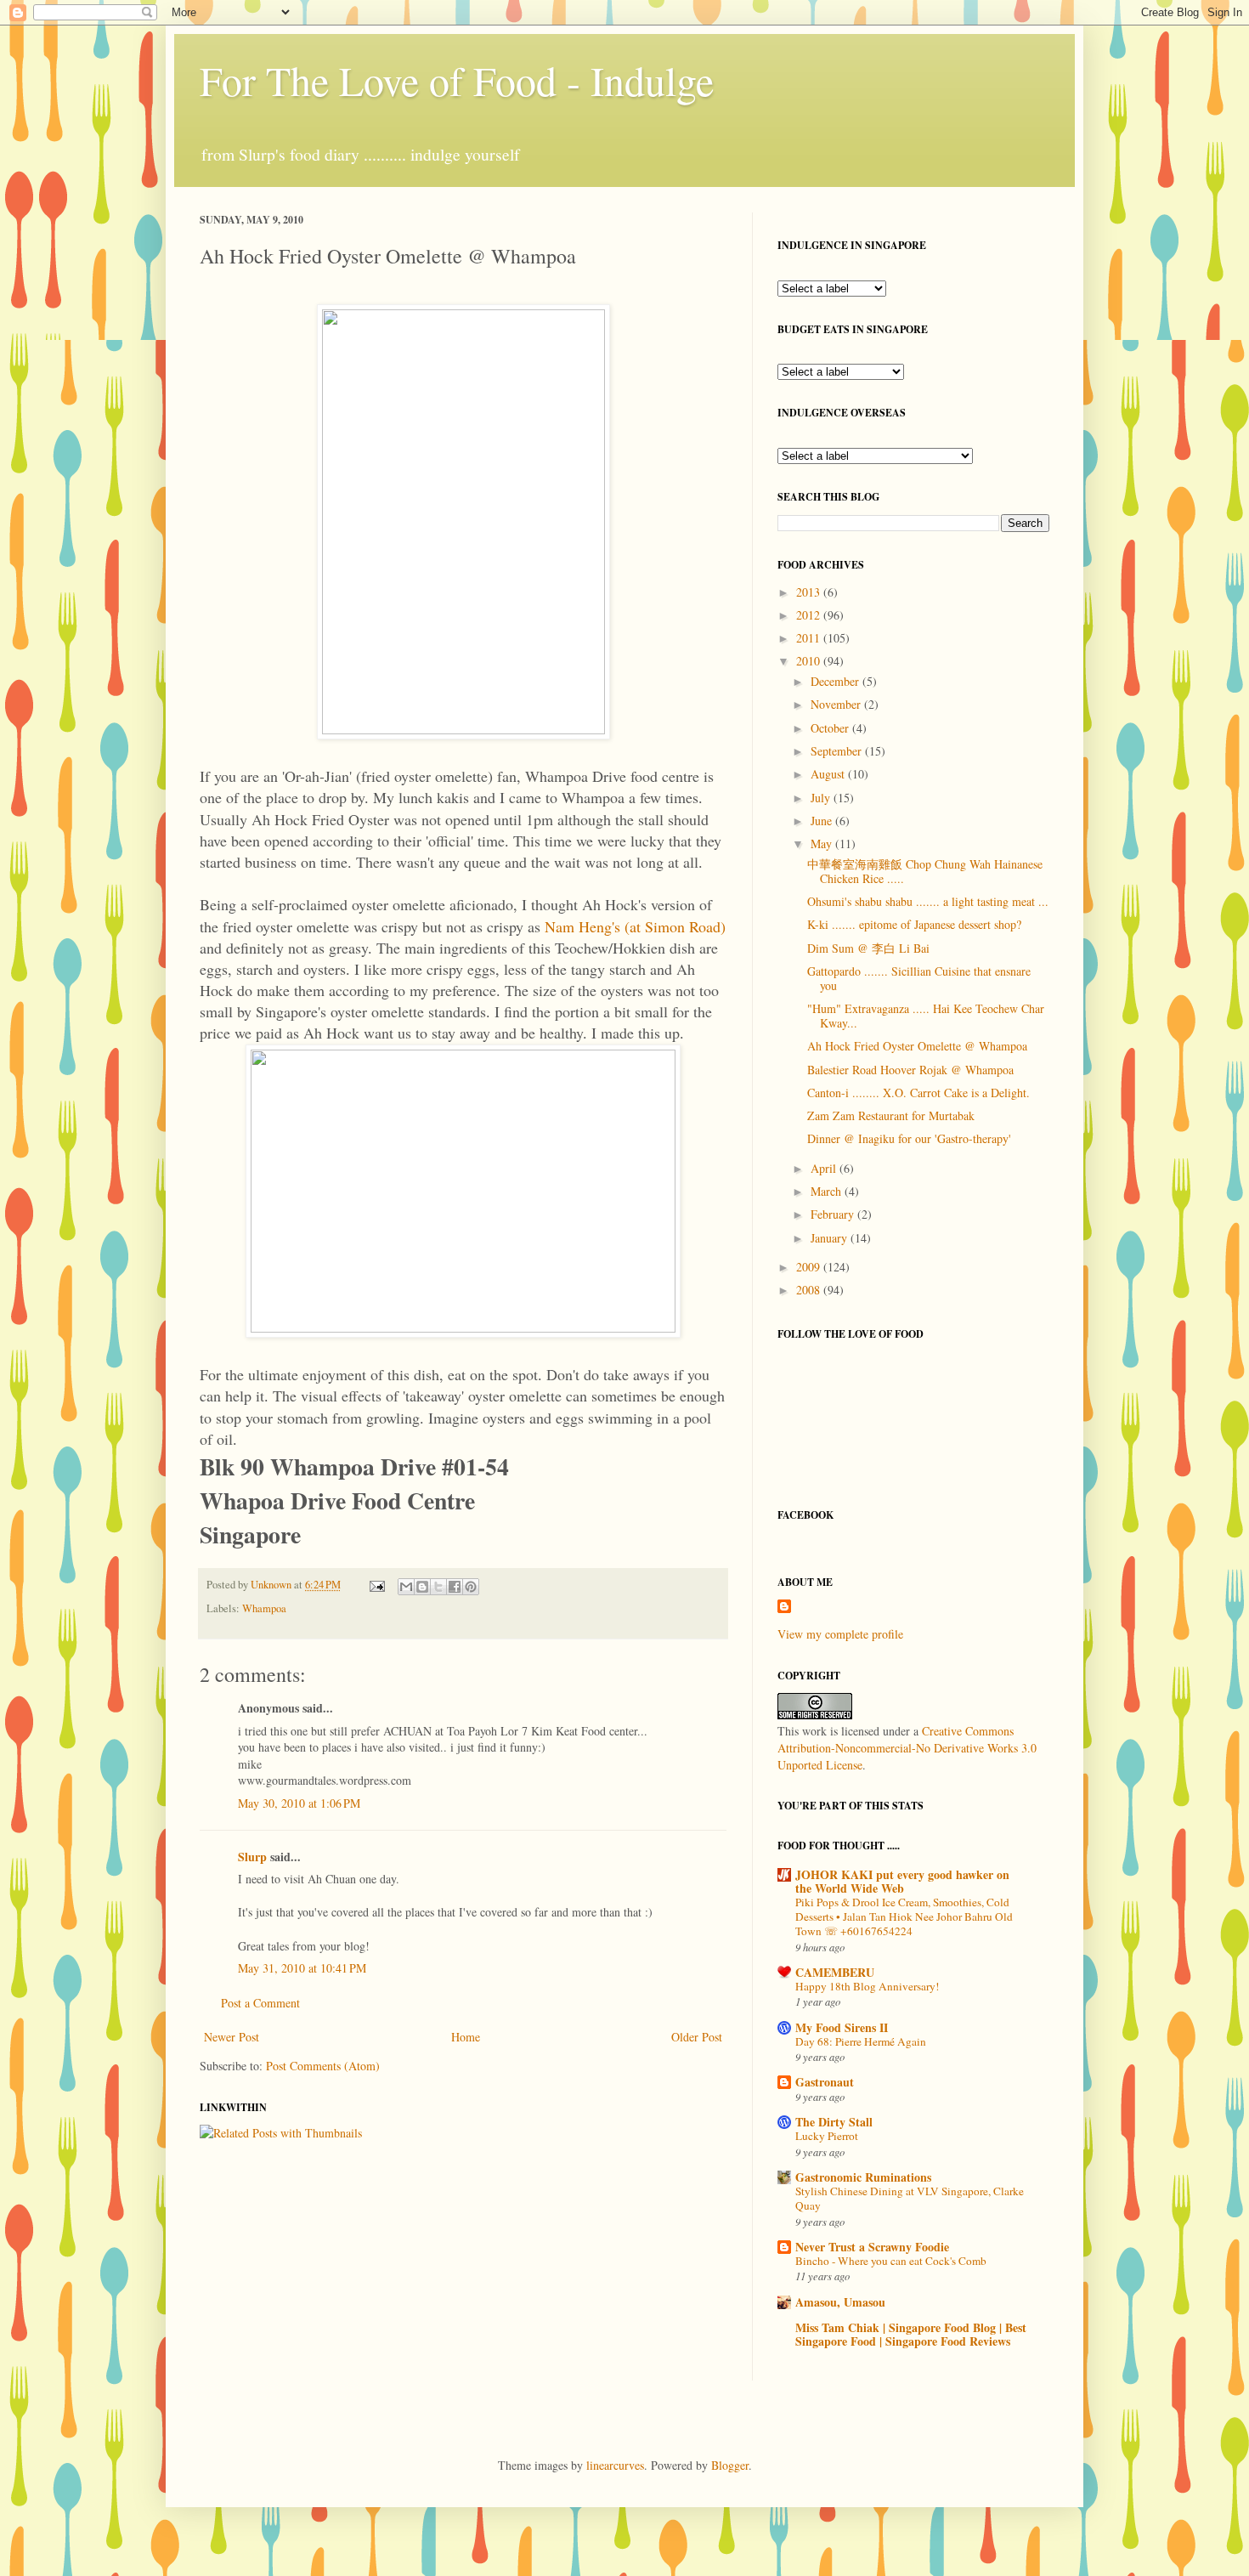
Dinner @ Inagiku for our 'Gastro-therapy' (909, 1138)
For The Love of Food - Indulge (457, 80)
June (823, 821)
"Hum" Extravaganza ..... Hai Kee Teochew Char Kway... (926, 1016)
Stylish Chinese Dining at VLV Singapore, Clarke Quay (910, 2198)
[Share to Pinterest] (471, 1587)
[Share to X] (438, 1587)
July (822, 798)
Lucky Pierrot (827, 2136)
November (837, 704)
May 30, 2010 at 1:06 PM (299, 1803)
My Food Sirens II (842, 2027)
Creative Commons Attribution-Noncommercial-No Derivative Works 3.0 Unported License (907, 1747)
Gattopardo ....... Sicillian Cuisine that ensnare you (919, 978)
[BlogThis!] (422, 1587)
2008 (810, 1290)
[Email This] (406, 1587)
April (825, 1168)
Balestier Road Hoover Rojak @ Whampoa (910, 1070)
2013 (810, 592)
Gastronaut (825, 2082)
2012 (810, 615)
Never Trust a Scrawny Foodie (872, 2247)
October (831, 728)
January (831, 1238)
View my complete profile (840, 1634)
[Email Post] (376, 1585)
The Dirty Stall (834, 2122)
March (828, 1191)
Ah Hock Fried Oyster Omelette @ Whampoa (917, 1046)
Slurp (252, 1857)
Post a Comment (260, 2003)
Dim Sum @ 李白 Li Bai (868, 948)
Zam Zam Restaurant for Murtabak (891, 1115)
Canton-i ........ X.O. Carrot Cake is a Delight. (918, 1093)
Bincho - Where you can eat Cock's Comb (891, 2261)
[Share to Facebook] (455, 1587)
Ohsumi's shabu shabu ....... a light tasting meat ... (928, 901)
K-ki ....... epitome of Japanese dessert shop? (914, 924)
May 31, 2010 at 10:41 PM (302, 1968)
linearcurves (615, 2465)
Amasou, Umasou (840, 2302)
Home (466, 2037)
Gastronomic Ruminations (863, 2177)
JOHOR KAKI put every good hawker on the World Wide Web (902, 1881)
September (838, 751)
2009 (810, 1267)
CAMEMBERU (835, 1972)
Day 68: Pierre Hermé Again (861, 2041)
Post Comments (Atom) (323, 2066)
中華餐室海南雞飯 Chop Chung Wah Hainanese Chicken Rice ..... (925, 871)
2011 (810, 638)
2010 (810, 661)
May (823, 844)
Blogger (730, 2465)
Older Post (697, 2037)
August (829, 774)
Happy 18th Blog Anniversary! (867, 1986)
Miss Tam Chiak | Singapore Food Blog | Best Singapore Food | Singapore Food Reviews (911, 2334)
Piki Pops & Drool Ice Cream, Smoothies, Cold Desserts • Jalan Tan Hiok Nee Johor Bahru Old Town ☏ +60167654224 (904, 1917)
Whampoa (264, 1608)
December (836, 681)
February (834, 1214)
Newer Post (232, 2037)
